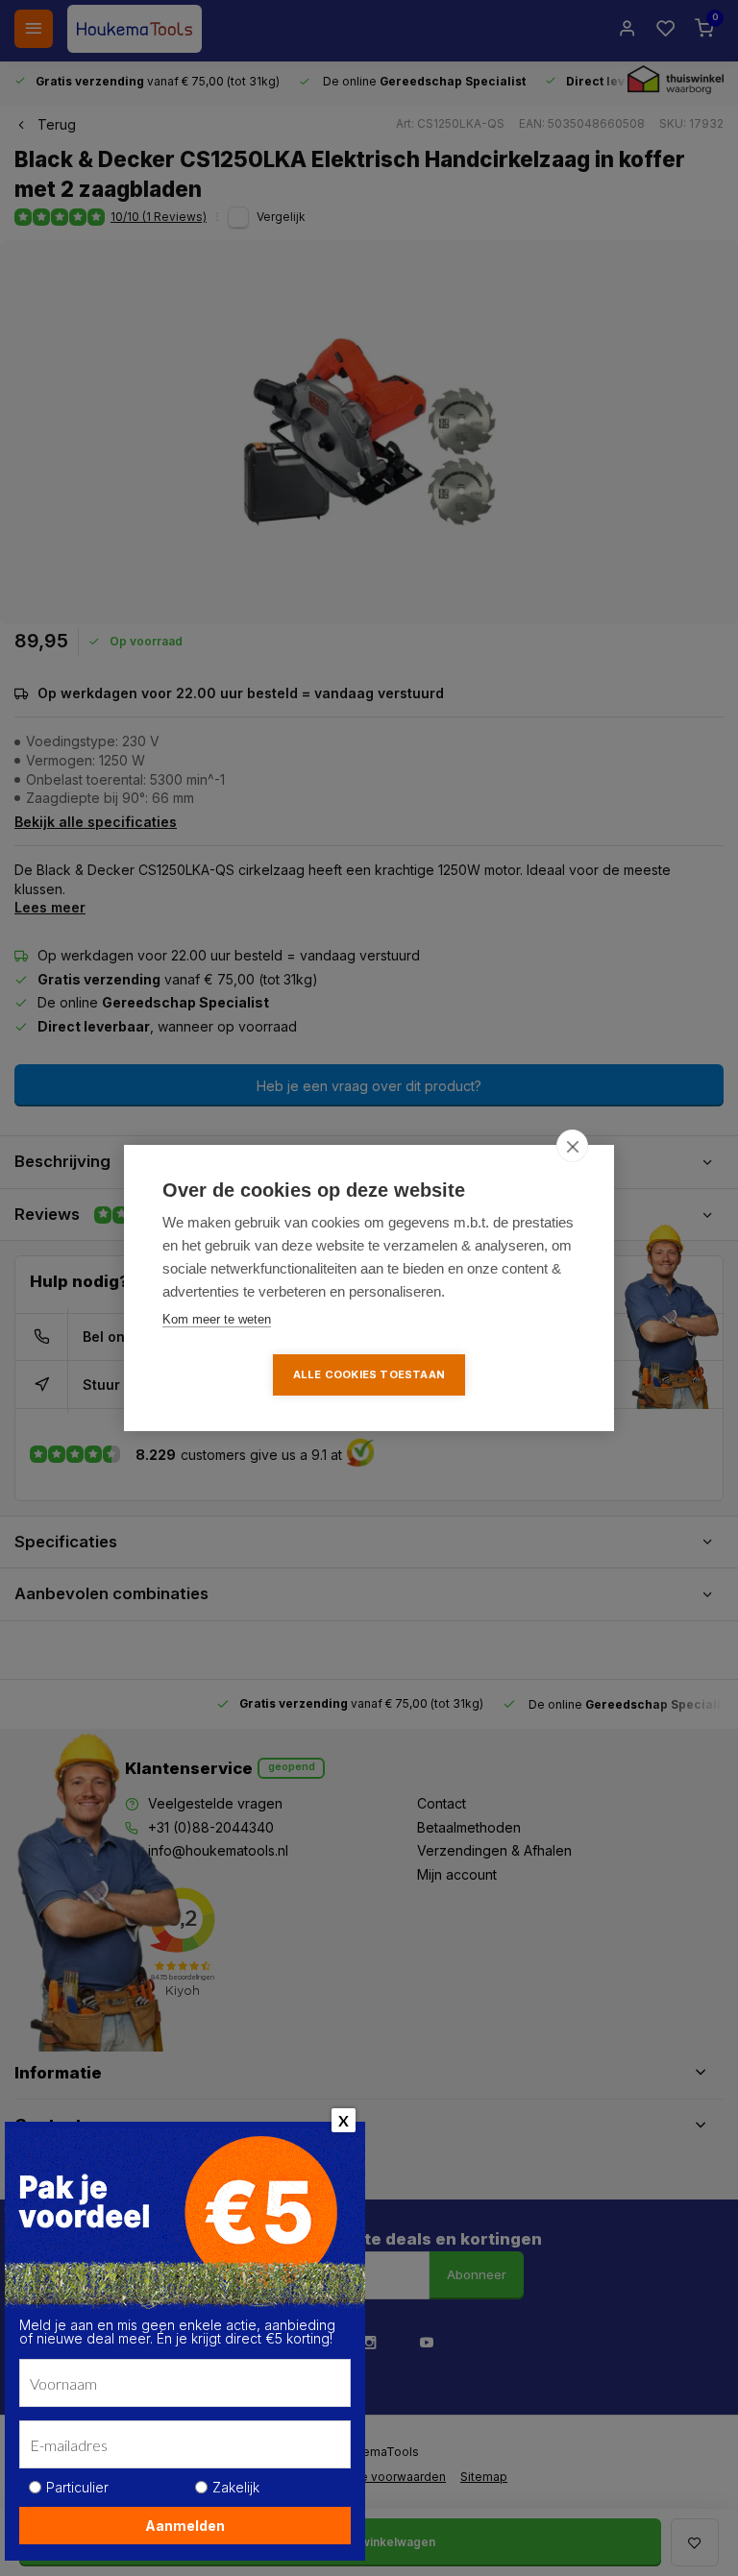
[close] (572, 1146)
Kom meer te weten (217, 1319)
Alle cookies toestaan (369, 1374)
